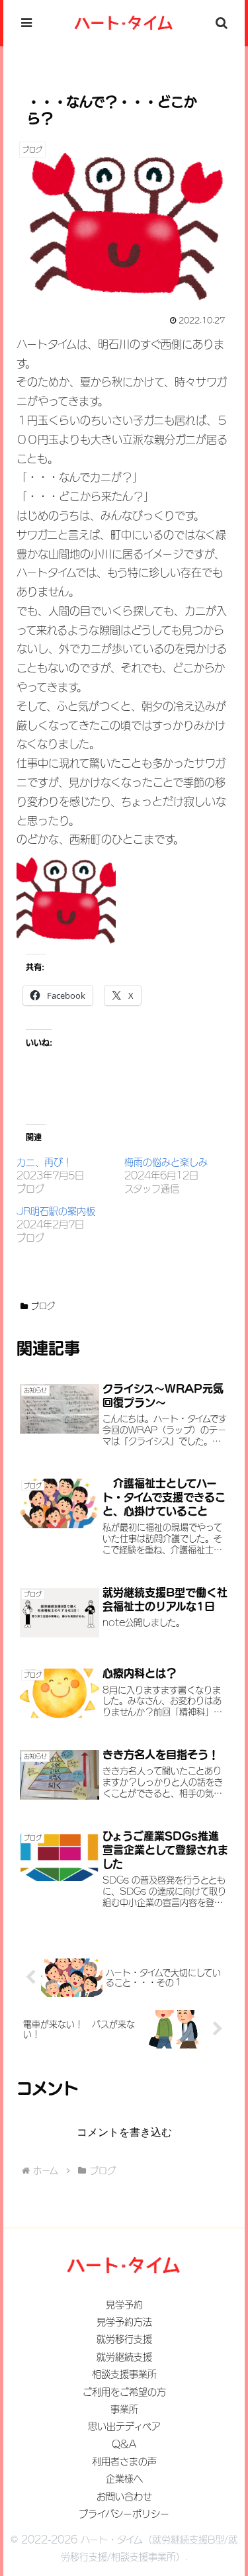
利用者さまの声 (124, 2461)
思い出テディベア (124, 2426)
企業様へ (124, 2479)
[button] (222, 1948)
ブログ (43, 1306)
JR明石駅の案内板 (56, 1211)
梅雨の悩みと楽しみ (166, 1162)
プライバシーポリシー (124, 2514)
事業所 (124, 2409)
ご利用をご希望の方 (124, 2392)
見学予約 (124, 2305)
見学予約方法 (124, 2322)
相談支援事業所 (124, 2374)
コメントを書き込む (124, 2132)
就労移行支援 (124, 2339)
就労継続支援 (124, 2357)
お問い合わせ (124, 2497)
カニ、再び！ (44, 1162)
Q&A (124, 2444)
